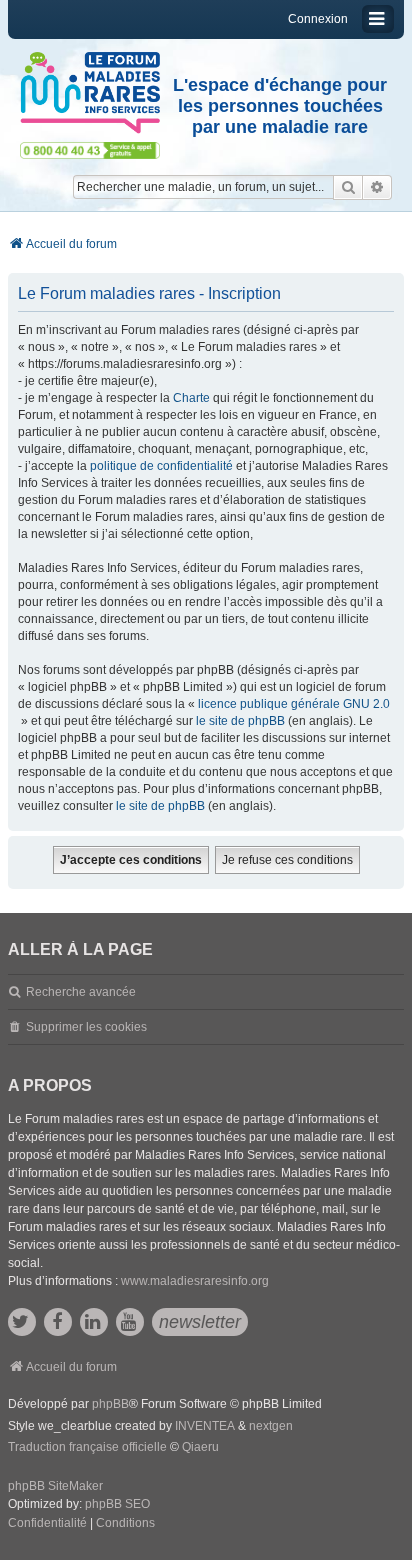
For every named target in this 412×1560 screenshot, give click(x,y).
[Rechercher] (348, 187)
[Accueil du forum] (90, 93)
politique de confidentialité (161, 466)
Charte (191, 398)
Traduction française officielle (87, 1447)
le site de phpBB (240, 721)
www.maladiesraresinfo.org (195, 1281)
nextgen (271, 1426)
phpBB (110, 1404)
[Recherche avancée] (377, 187)
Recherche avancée (81, 992)
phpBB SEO (117, 1504)
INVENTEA (205, 1426)
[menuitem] (47, 1524)
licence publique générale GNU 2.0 (294, 704)
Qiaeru (200, 1447)
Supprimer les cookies (86, 1027)
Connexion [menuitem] (318, 19)
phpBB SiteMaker (55, 1486)
